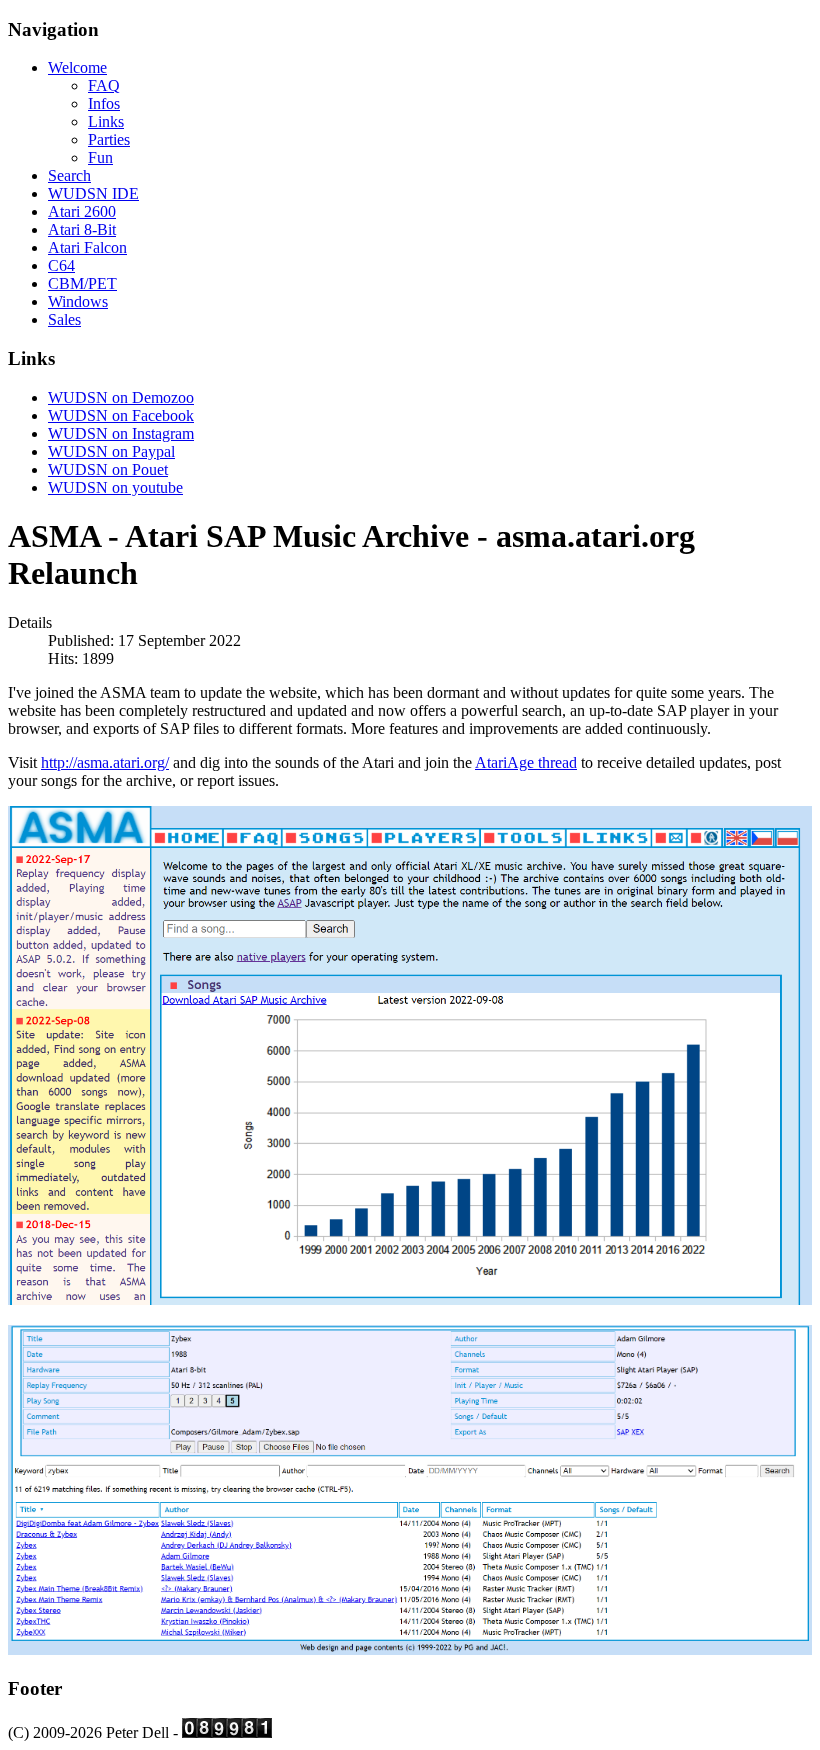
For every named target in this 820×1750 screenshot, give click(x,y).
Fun (100, 157)
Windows (78, 301)
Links (106, 121)
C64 (61, 265)
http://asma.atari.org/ (105, 762)
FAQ (104, 85)
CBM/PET (82, 283)
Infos (104, 103)
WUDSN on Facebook (121, 415)
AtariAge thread (526, 762)
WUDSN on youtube (115, 487)
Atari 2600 (82, 211)
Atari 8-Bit (82, 229)
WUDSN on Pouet (108, 469)
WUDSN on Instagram (121, 433)
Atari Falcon (87, 247)
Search (69, 175)
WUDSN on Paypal (111, 451)
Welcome (77, 67)
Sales (64, 319)
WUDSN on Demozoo (121, 397)
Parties (109, 139)
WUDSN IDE (93, 193)
